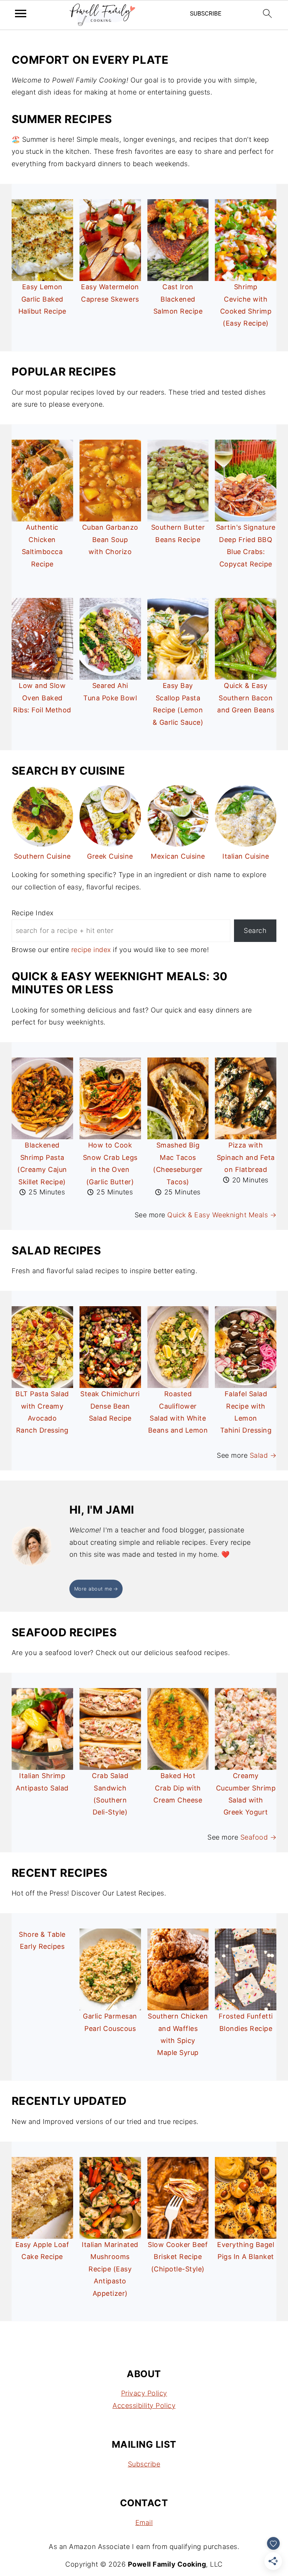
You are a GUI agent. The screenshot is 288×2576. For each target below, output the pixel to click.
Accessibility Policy (144, 2406)
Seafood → (259, 1837)
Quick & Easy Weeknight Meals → (222, 1215)
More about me (93, 1589)
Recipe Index (33, 913)
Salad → (263, 1455)
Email (144, 2523)
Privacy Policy (144, 2393)
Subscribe (144, 2464)
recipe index (91, 950)
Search (255, 931)
